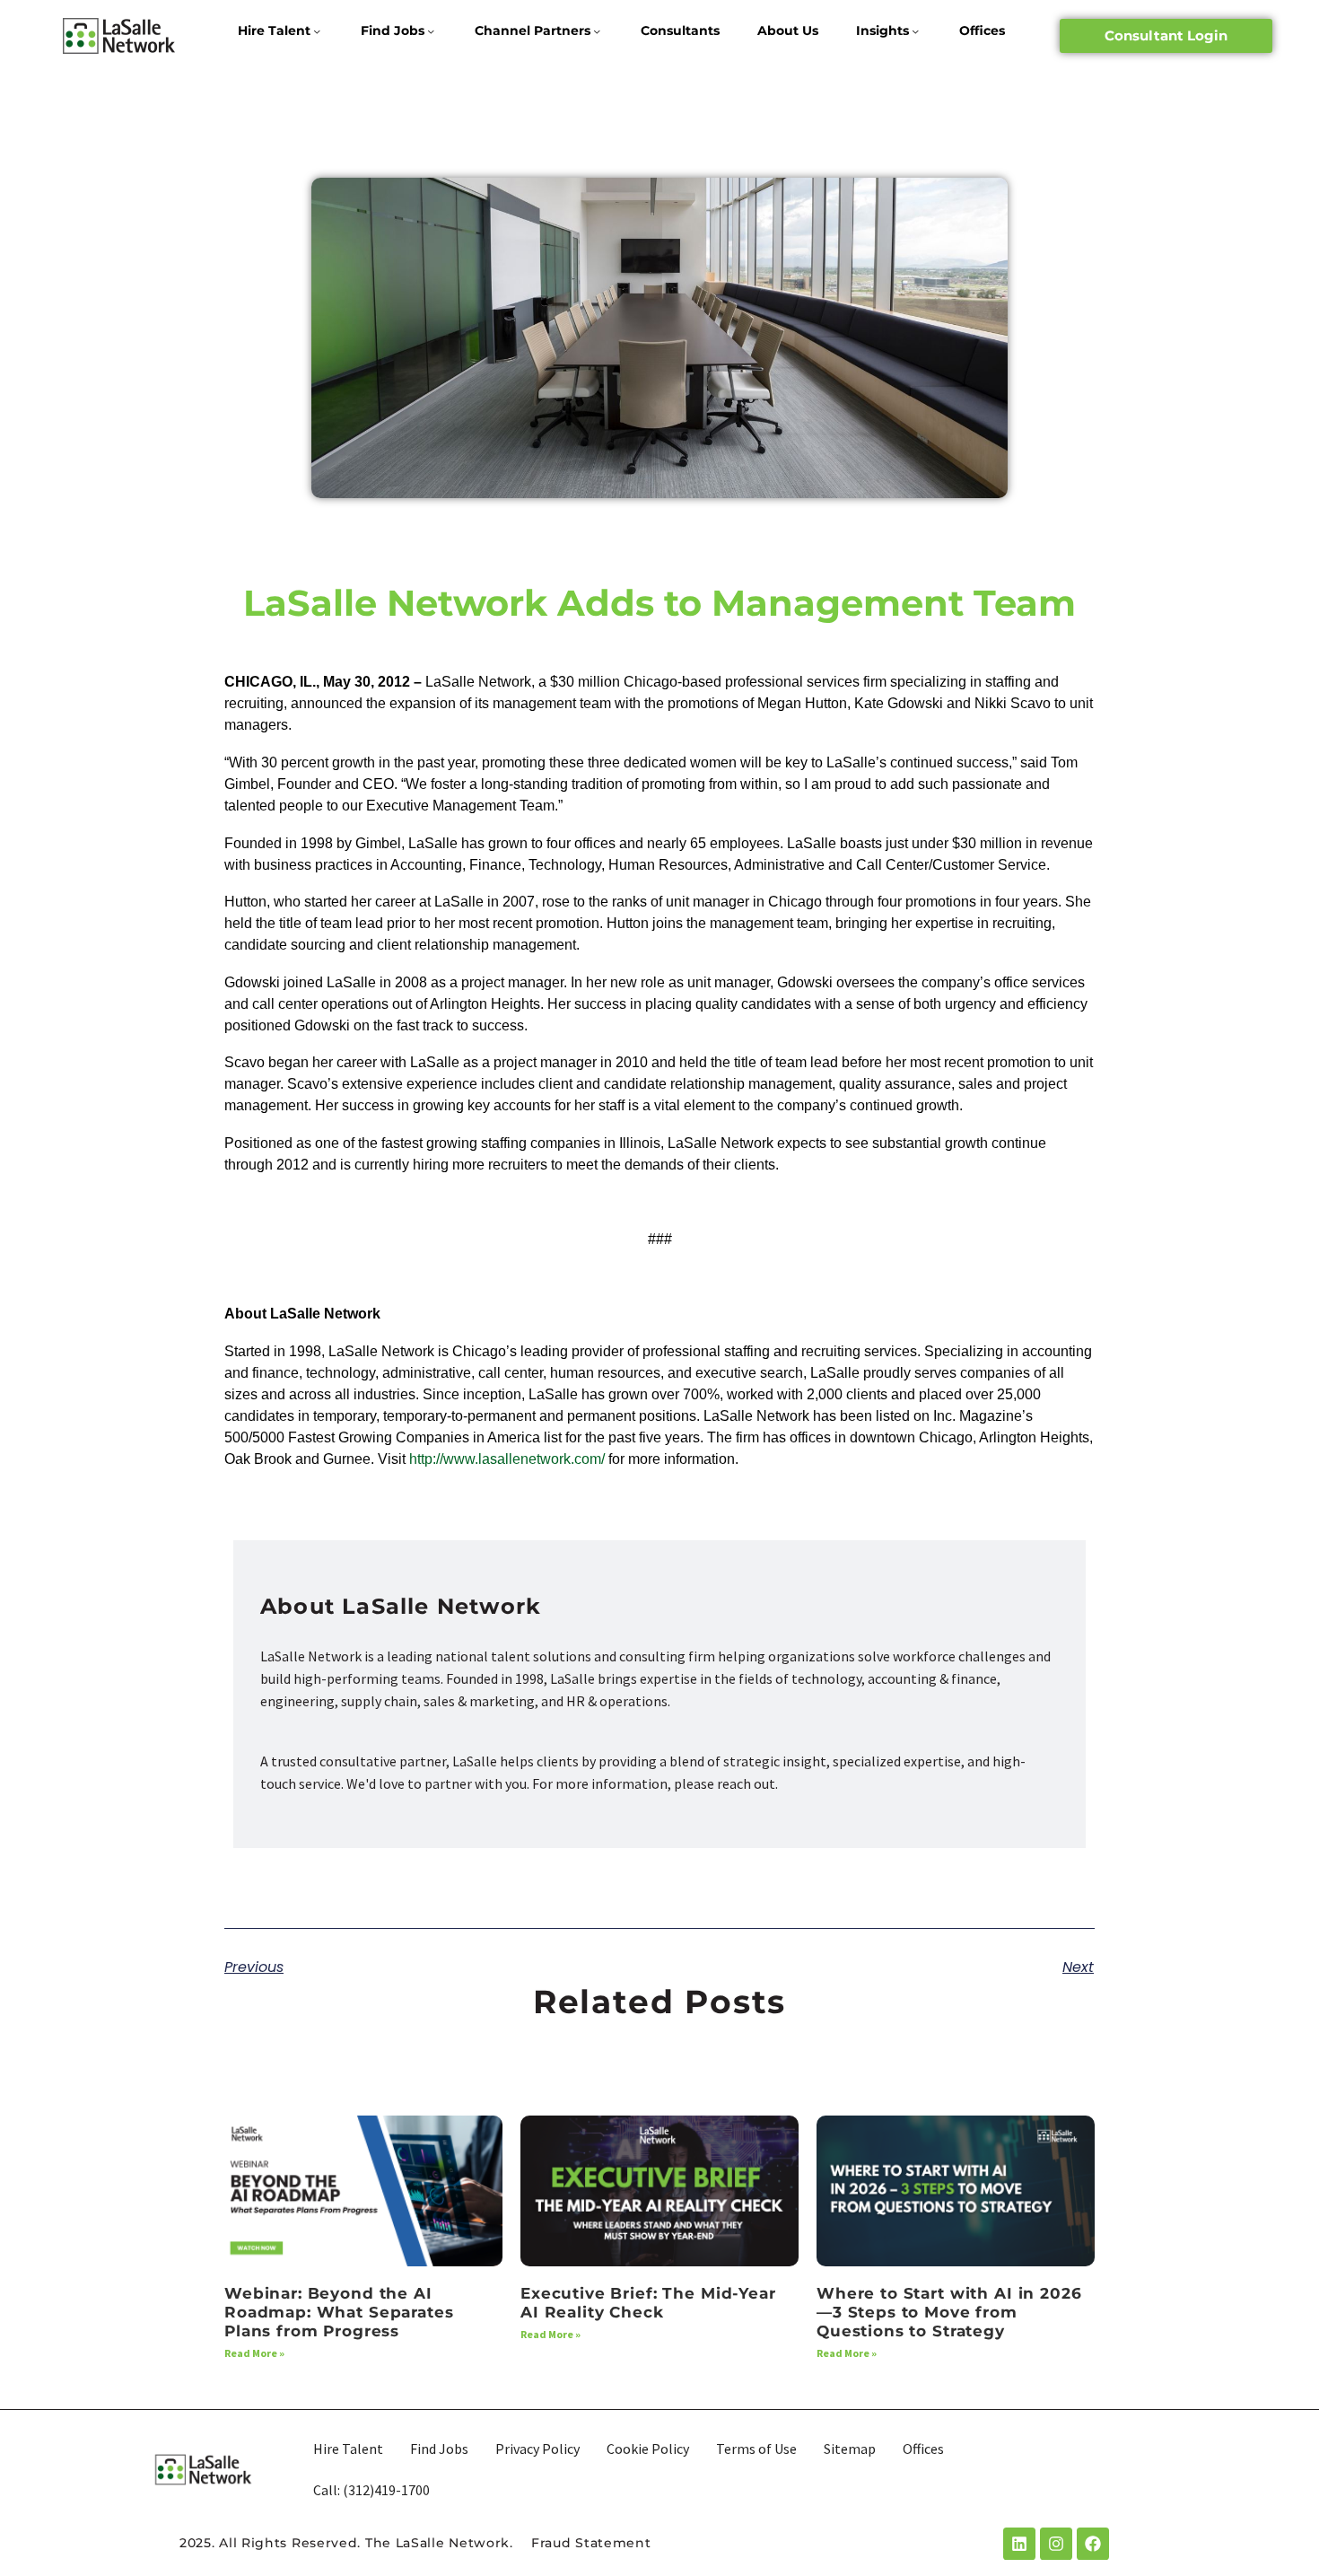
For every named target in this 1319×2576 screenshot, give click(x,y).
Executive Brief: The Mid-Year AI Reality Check (648, 2303)
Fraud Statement (591, 2543)
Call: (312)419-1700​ (371, 2490)
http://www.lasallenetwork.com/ (507, 1459)
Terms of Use (756, 2449)
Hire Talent (274, 31)
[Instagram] (1056, 2544)
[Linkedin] (1019, 2544)
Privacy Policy (537, 2449)
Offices (982, 31)
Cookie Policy (648, 2449)
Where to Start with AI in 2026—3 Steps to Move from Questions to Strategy (949, 2313)
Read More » (254, 2353)
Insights (882, 31)
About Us (788, 31)
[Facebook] (1093, 2544)
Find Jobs (393, 31)
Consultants (680, 31)
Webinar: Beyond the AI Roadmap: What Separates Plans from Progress (339, 2313)
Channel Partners (533, 31)
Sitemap (850, 2449)
